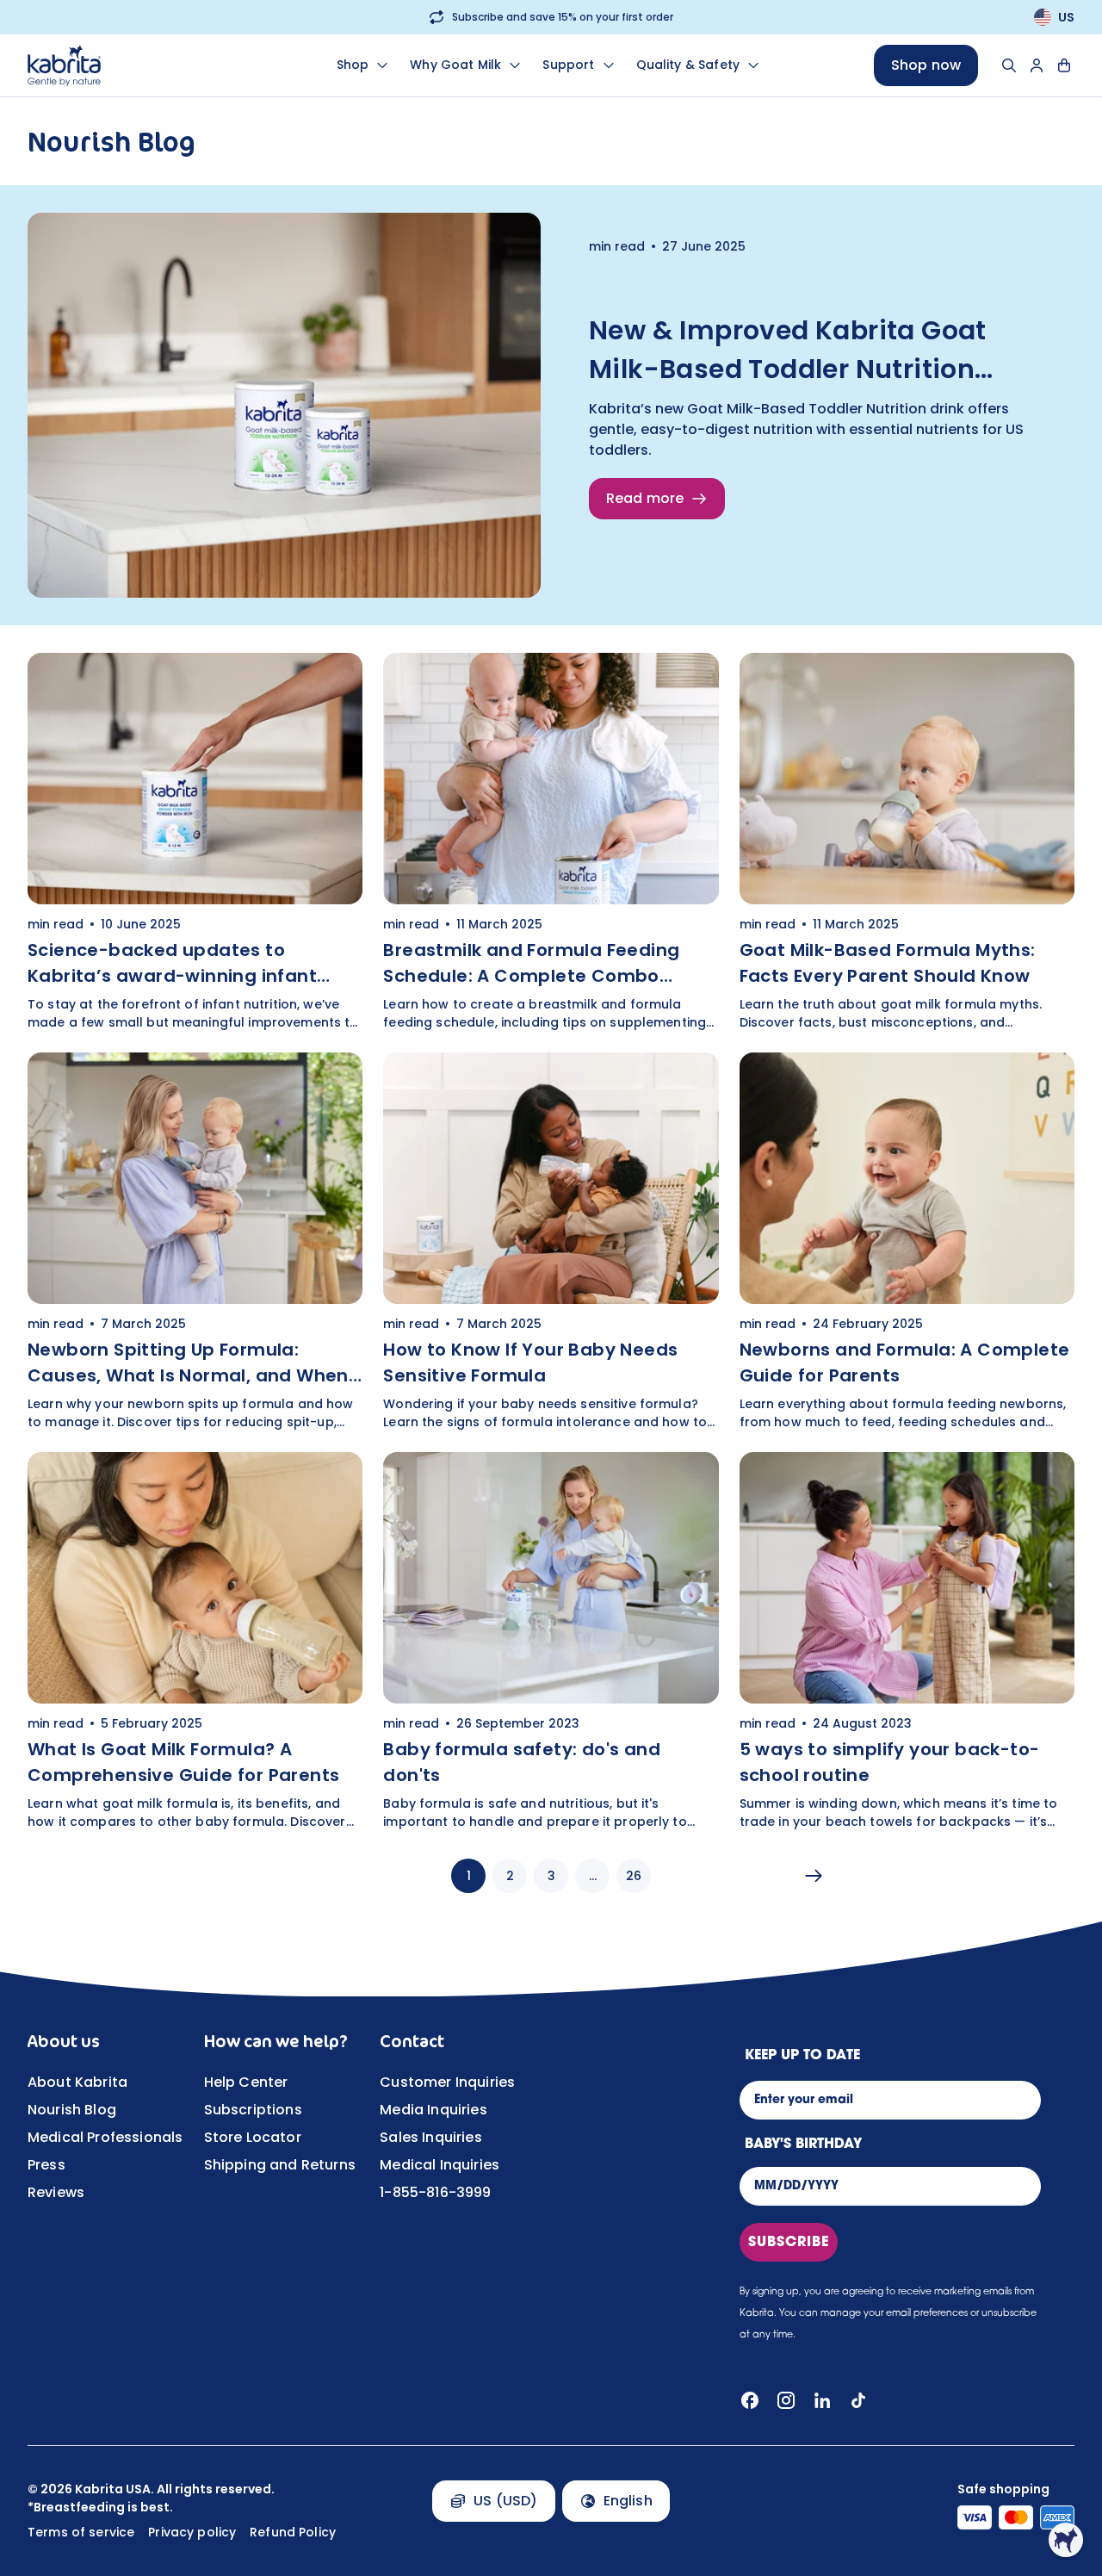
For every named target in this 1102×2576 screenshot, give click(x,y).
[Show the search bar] (1009, 65)
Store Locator (253, 2137)
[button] (1066, 2540)
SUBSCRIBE (789, 2243)
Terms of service (81, 2532)
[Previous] (288, 1876)
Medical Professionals (105, 2137)
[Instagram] (786, 2400)
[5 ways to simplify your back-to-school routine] (907, 1642)
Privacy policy (192, 2532)
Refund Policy (293, 2532)
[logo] (125, 65)
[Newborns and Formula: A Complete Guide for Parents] (907, 1242)
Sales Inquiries (430, 2137)
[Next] (814, 1876)
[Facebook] (750, 2400)
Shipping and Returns (280, 2165)
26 (634, 1876)
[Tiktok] (858, 2400)
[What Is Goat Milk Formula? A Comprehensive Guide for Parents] (195, 1642)
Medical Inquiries (440, 2165)
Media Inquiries (433, 2110)
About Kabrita (77, 2082)
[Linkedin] (822, 2400)
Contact (412, 2041)
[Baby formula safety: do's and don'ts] (551, 1642)
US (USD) (505, 2501)
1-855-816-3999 (435, 2192)
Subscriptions (253, 2110)
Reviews (56, 2192)
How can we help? (276, 2041)
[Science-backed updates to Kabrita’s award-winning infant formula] (195, 842)
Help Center (246, 2082)
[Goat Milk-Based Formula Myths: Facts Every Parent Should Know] (907, 842)
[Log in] (1037, 65)
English (628, 2501)
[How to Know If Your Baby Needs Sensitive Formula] (551, 1242)
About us (64, 2041)
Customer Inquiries (447, 2082)
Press (46, 2165)
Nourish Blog (72, 2110)
